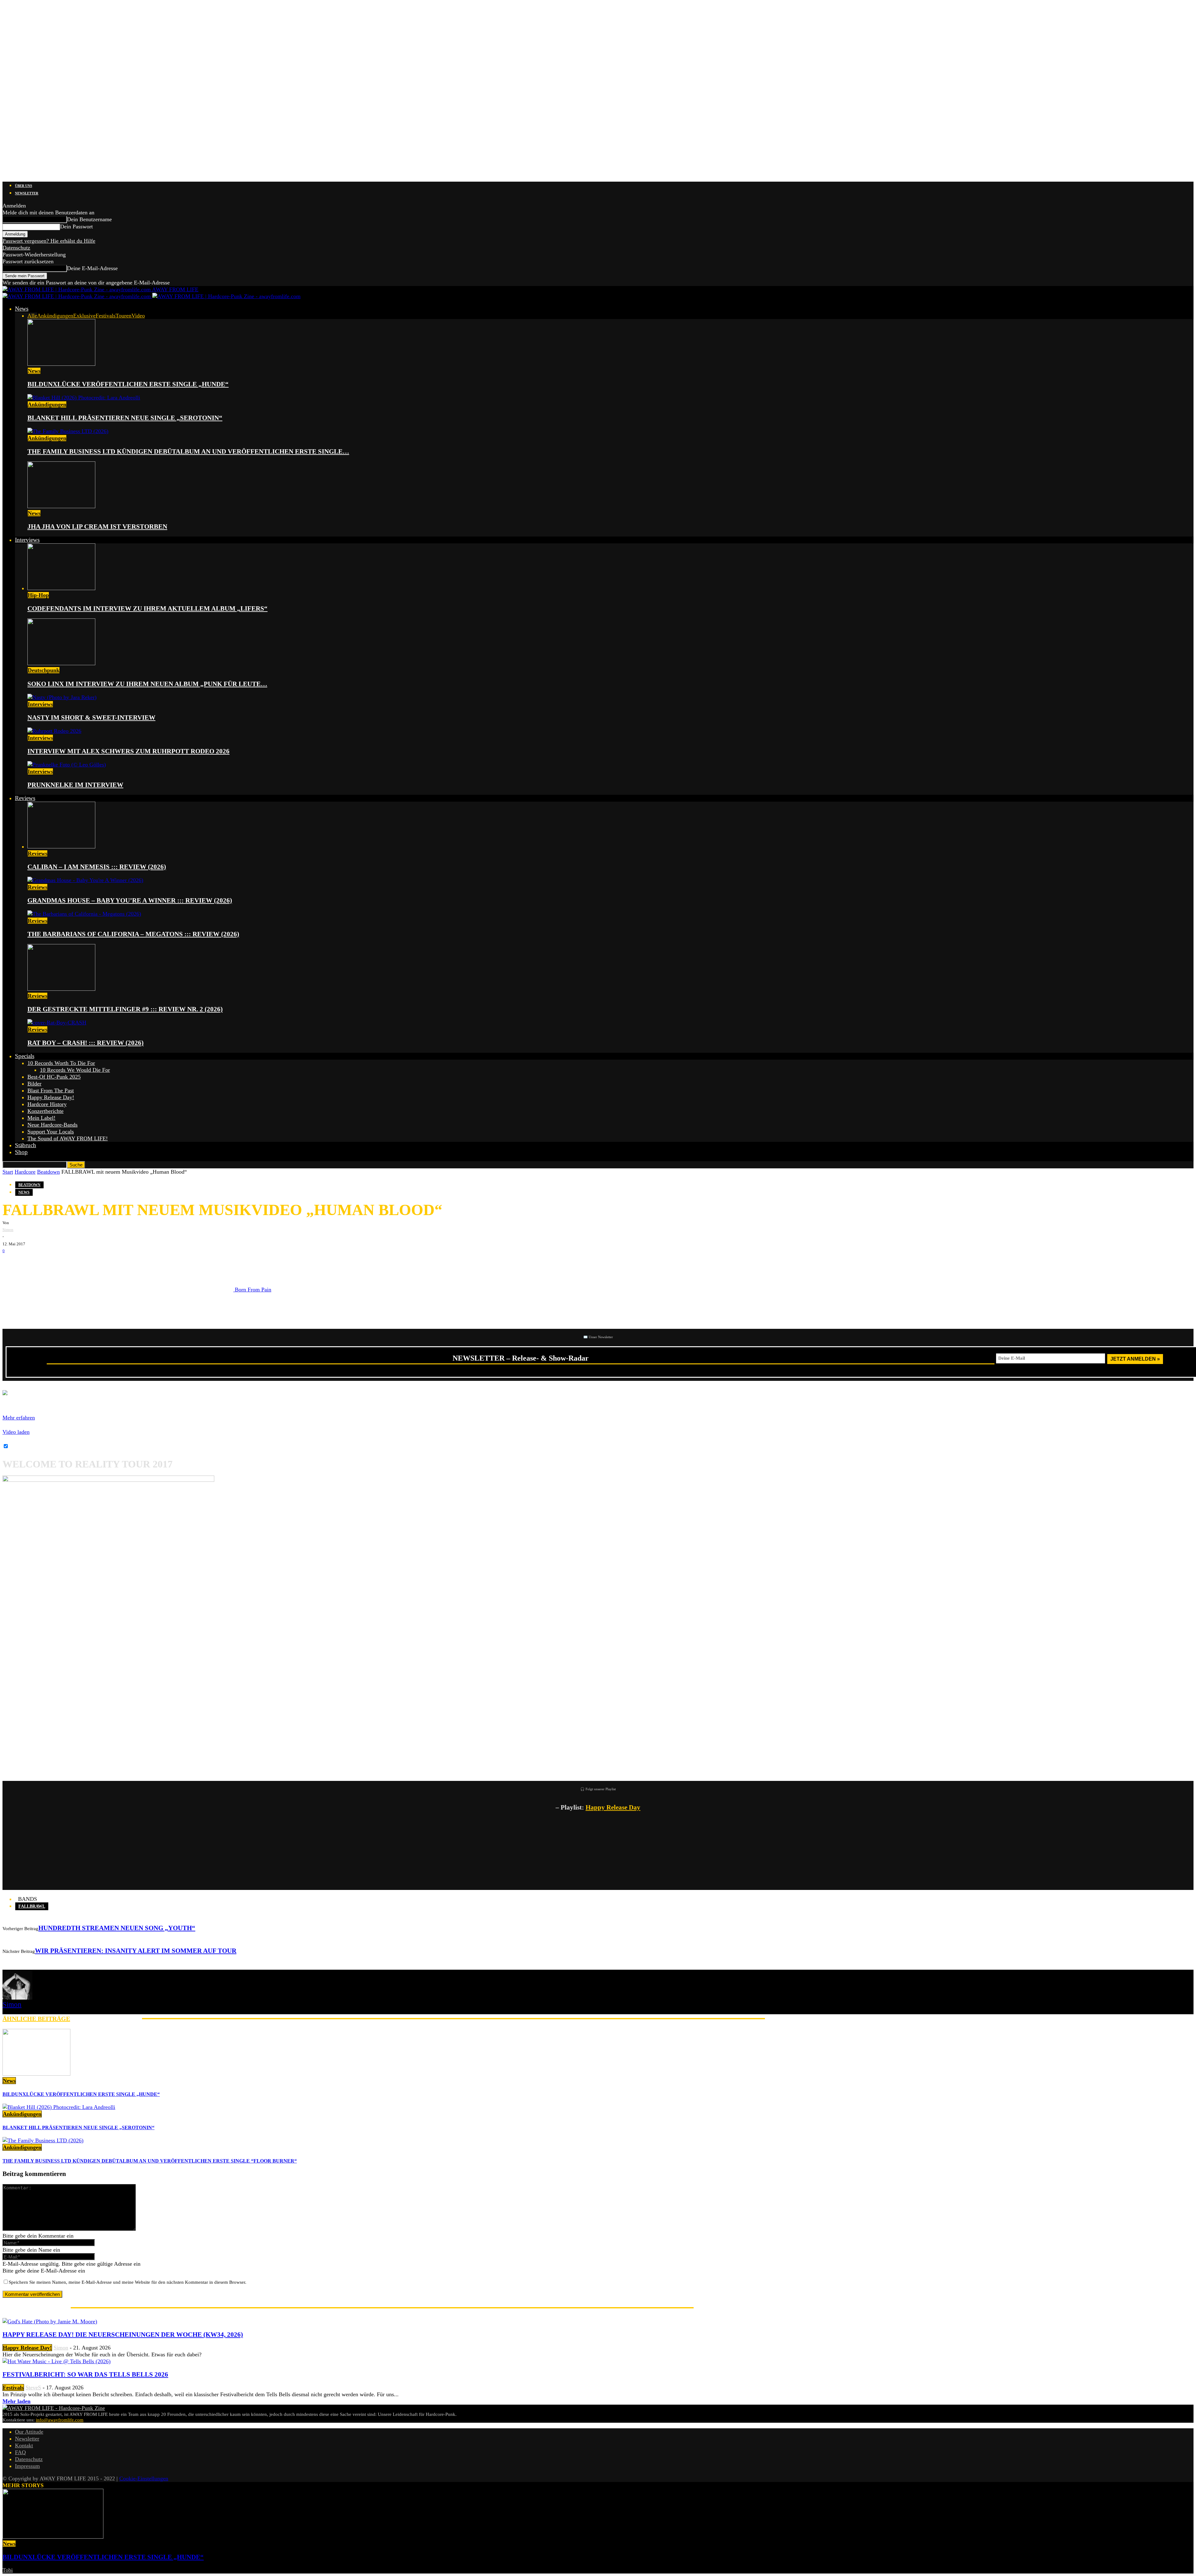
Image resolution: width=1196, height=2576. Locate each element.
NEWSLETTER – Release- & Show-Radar (521, 1358)
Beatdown (48, 1172)
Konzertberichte (45, 1111)
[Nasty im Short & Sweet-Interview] (62, 697)
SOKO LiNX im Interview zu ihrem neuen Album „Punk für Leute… (147, 684)
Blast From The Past (51, 1090)
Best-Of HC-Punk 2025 (54, 1077)
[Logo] (77, 296)
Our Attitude (29, 2432)
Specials (25, 1056)
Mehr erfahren (19, 1418)
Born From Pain (252, 1290)
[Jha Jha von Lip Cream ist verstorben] (61, 506)
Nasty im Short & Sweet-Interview (91, 718)
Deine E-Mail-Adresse (92, 268)
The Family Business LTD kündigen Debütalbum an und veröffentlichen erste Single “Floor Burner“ (150, 2161)
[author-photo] (17, 1998)
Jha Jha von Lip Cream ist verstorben (97, 527)
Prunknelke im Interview (75, 785)
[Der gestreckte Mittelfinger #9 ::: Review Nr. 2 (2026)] (61, 989)
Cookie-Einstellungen (144, 2478)
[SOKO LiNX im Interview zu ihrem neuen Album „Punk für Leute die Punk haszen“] (61, 663)
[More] (110, 1264)
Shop (21, 1152)
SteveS (33, 2388)
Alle (32, 316)
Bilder (34, 1084)
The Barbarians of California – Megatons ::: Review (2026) (133, 934)
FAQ (20, 2452)
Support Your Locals (51, 1132)
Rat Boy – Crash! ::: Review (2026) (85, 1043)
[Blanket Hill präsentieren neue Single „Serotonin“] (84, 398)
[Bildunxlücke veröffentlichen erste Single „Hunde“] (61, 364)
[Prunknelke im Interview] (67, 765)
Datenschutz (16, 248)
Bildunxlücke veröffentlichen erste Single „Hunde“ (128, 384)
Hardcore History (47, 1104)
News (22, 309)
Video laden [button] (16, 1432)
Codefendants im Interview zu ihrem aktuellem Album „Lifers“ (147, 608)
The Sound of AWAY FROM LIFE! (68, 1138)
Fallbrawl (32, 1906)
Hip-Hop (38, 595)
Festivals (106, 316)
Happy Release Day (613, 1807)
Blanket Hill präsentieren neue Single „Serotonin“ (125, 418)
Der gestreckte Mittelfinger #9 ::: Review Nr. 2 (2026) (125, 1009)
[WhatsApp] (49, 1264)
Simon (8, 1230)
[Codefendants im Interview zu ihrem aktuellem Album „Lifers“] (61, 588)
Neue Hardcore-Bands (52, 1125)
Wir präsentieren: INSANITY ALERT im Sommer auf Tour (136, 1951)
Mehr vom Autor (106, 2019)
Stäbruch (26, 1145)
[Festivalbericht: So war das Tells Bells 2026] (57, 2361)
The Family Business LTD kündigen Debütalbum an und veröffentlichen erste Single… (188, 451)
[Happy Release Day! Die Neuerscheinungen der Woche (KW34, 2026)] (50, 2321)
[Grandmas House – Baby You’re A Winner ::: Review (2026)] (85, 880)
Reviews (25, 798)
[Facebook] (12, 1264)
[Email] (31, 1264)
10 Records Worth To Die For (61, 1063)
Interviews (27, 540)
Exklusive (84, 316)
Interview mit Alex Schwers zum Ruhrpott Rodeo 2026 (128, 751)
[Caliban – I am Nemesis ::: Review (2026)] (61, 847)
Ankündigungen (55, 316)
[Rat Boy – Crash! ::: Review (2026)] (57, 1023)
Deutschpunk (44, 670)
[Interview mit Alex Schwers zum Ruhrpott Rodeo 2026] (54, 731)
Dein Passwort (76, 227)
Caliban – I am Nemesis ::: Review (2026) (97, 867)
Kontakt (24, 2445)
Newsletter (27, 193)
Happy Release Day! (51, 1097)
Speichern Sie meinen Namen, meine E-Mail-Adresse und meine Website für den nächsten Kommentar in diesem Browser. (128, 2282)
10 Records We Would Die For (75, 1070)
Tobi (8, 2570)
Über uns (24, 186)
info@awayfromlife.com (60, 2420)
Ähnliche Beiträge (36, 2019)
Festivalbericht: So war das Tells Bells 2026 (85, 2374)
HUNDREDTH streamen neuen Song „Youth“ (117, 1928)
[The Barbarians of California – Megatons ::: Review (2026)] (84, 914)
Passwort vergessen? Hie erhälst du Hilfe (49, 241)
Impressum (27, 2466)
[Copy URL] (87, 1264)
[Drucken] (68, 1264)
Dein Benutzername (89, 219)
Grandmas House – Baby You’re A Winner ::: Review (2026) (130, 900)
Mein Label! (41, 1118)
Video (138, 316)
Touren (123, 316)
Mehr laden (17, 2401)
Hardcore (25, 1172)
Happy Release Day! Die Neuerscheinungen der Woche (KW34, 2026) (123, 2335)
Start (8, 1172)
